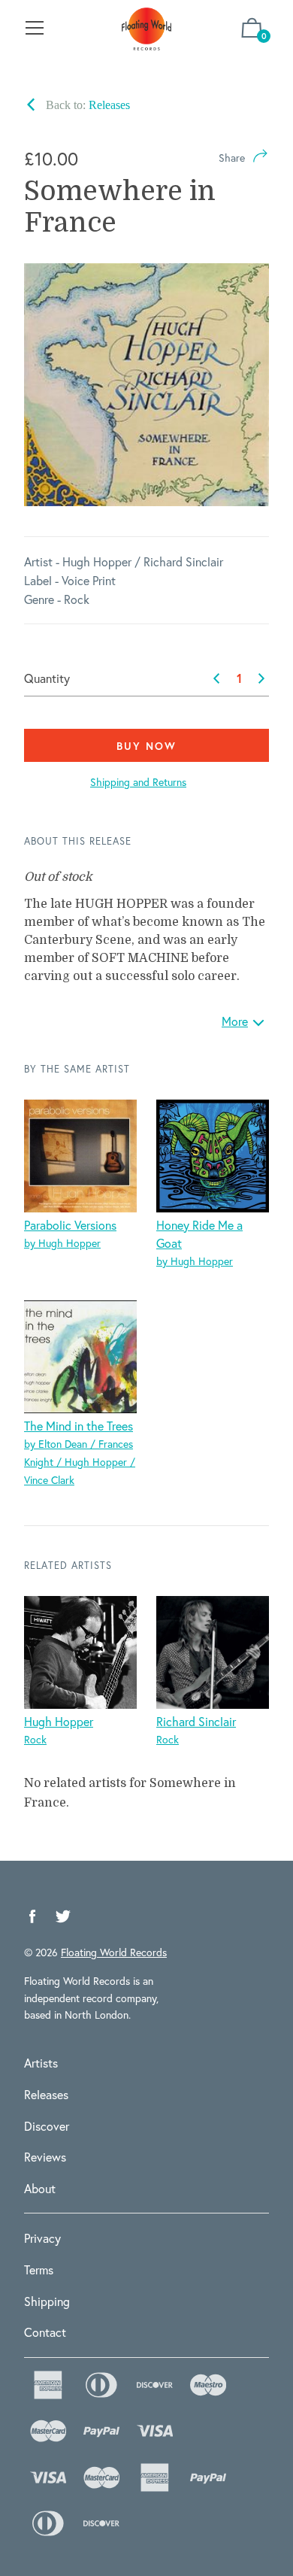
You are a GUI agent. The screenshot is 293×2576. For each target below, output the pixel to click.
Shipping (47, 2301)
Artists (41, 2063)
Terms (39, 2270)
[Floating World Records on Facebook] (32, 1917)
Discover (47, 2126)
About (40, 2188)
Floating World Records (114, 1952)
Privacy (42, 2238)
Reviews (45, 2157)
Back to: (86, 105)
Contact (45, 2332)
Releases (46, 2094)
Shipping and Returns (138, 782)
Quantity (47, 678)
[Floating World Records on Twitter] (63, 1917)
